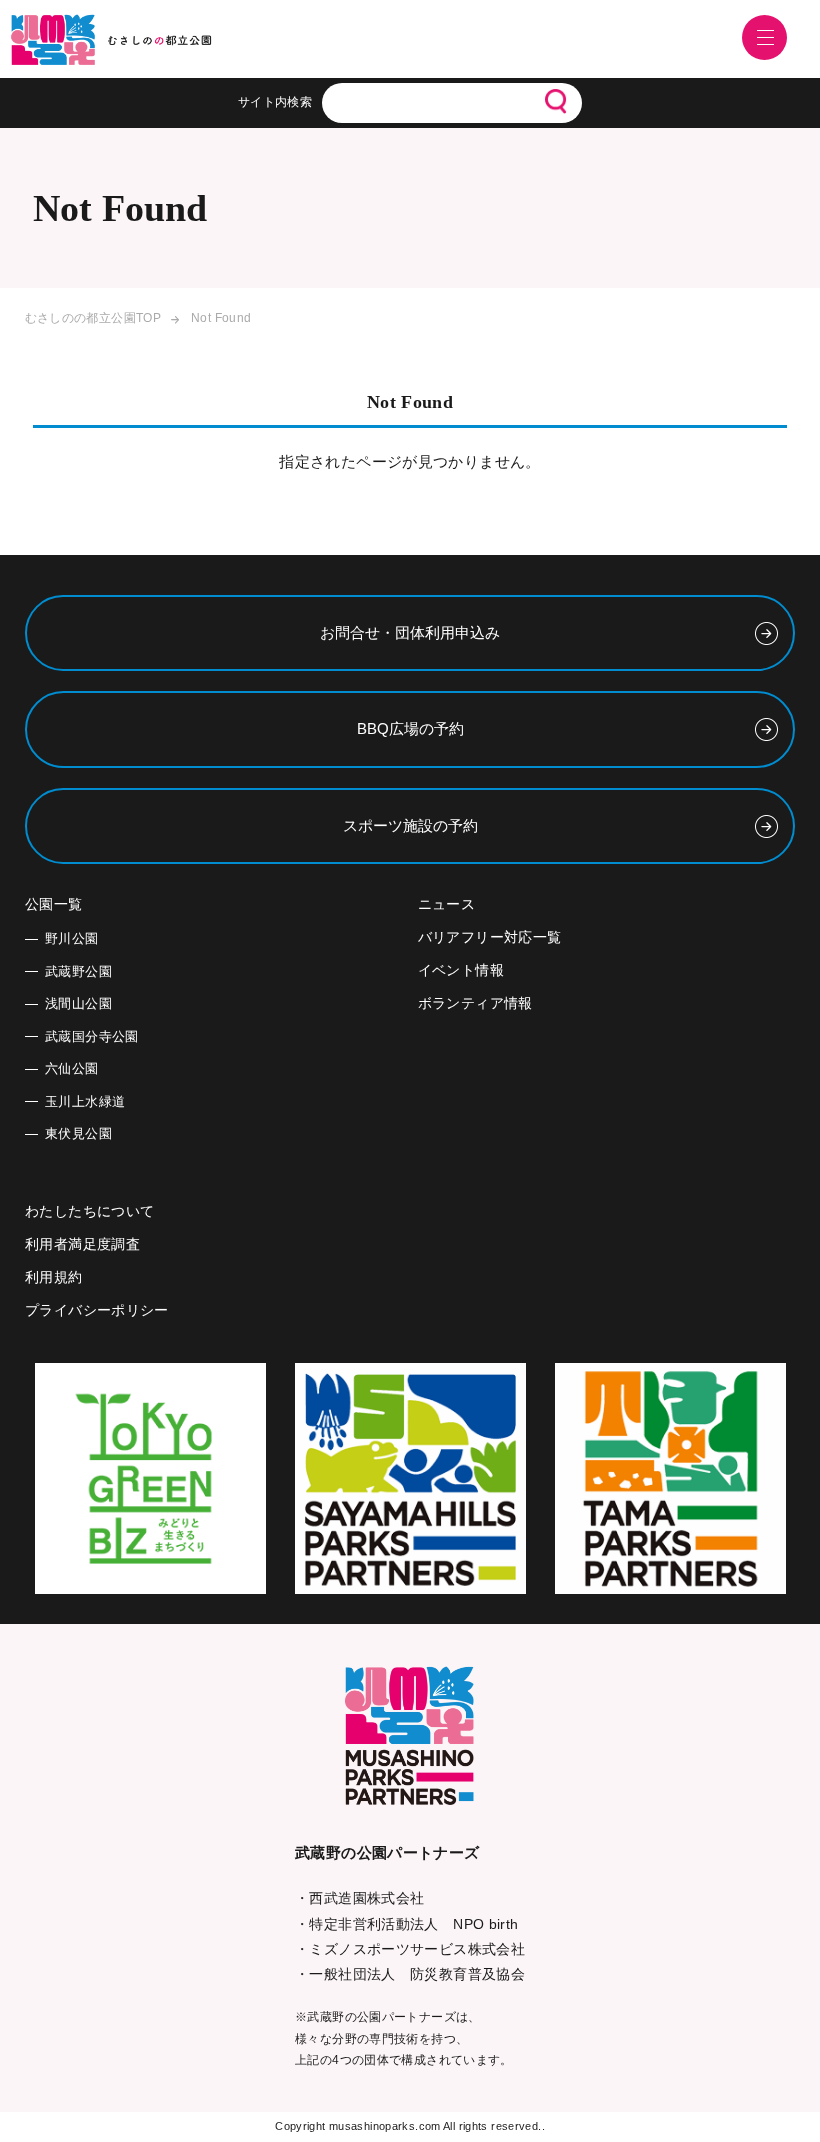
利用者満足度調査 (82, 1244)
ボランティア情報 (475, 1003)
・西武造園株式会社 (359, 1898)
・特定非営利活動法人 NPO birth (407, 1924)
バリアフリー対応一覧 (490, 937)
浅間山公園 (78, 1003)
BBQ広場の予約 (410, 728)
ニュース (447, 904)
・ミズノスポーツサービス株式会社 (410, 1949)
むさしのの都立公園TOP (93, 318)
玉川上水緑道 (85, 1101)
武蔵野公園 (78, 971)
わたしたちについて (89, 1211)
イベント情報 (461, 970)
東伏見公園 (78, 1133)
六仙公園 (72, 1068)
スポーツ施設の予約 (410, 825)
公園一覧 (54, 904)
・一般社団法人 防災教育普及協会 (410, 1974)
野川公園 (72, 938)
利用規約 (54, 1277)
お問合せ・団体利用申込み (410, 632)
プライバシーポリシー (97, 1310)
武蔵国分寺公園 (92, 1036)
